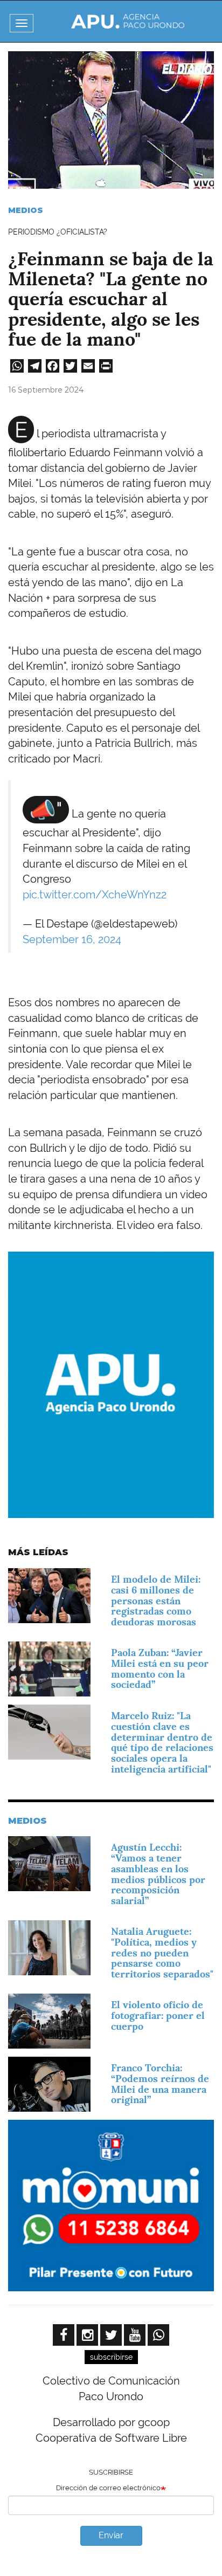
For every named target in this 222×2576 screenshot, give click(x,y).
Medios (26, 210)
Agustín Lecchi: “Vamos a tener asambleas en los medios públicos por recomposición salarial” (158, 1874)
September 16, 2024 (72, 939)
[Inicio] (128, 21)
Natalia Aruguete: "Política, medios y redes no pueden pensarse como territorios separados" (162, 1953)
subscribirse (111, 2357)
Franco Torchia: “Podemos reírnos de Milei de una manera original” (160, 2084)
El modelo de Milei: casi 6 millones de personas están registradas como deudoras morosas (156, 1600)
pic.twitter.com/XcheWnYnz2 (95, 895)
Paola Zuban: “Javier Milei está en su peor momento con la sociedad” (160, 1668)
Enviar (111, 2535)
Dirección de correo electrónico (108, 2488)
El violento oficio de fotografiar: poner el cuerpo (158, 2015)
